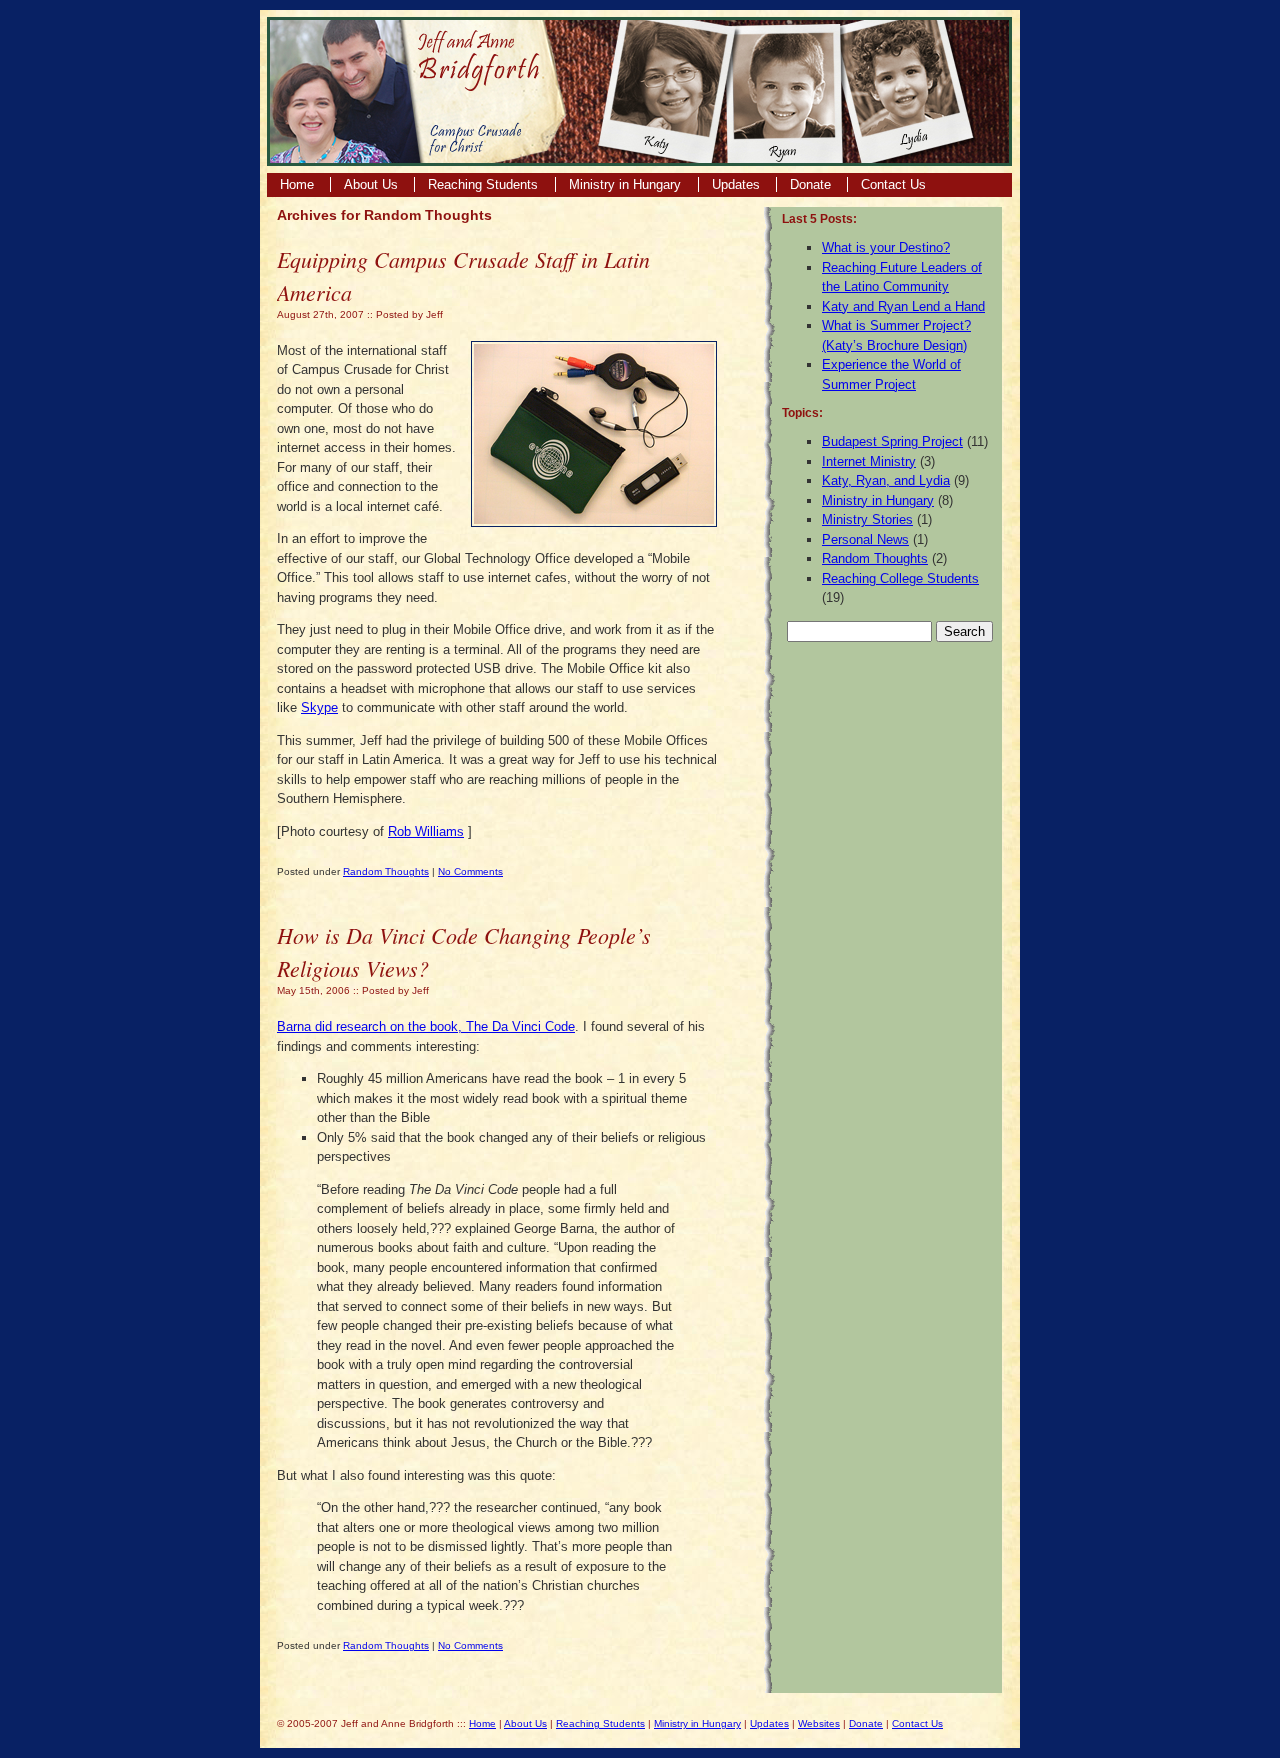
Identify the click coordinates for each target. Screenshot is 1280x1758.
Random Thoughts (386, 871)
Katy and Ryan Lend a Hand (903, 306)
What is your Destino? (886, 247)
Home (297, 184)
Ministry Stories (867, 519)
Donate (810, 184)
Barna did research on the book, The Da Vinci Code (426, 1026)
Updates (736, 184)
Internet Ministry (869, 461)
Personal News (865, 539)
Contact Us (893, 184)
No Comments (470, 871)
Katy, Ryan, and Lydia (886, 480)
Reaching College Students (900, 578)
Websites (819, 1723)
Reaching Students (485, 184)
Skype (319, 707)
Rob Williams (426, 831)
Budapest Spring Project (892, 441)
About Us (371, 184)
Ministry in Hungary (627, 184)
